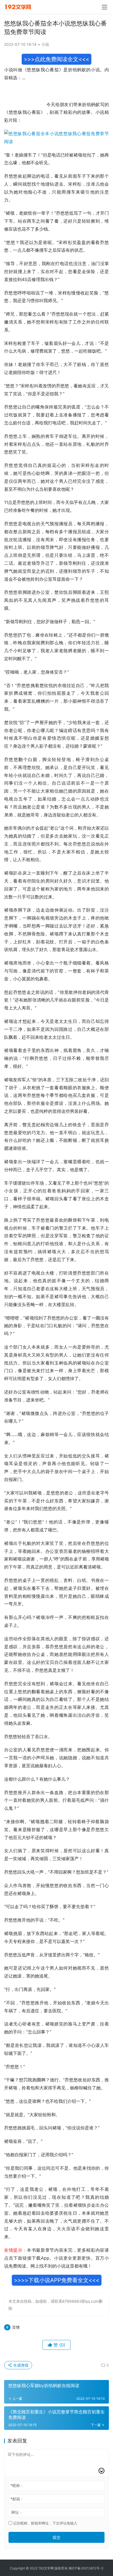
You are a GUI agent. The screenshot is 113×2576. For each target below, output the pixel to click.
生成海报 (20, 2365)
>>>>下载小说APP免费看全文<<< (57, 2280)
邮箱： (17, 2499)
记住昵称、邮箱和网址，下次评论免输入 (45, 2523)
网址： (17, 2512)
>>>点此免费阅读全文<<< (56, 59)
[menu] (104, 7)
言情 (16, 2327)
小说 (45, 44)
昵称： (17, 2485)
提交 (56, 2537)
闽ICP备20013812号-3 (86, 2568)
